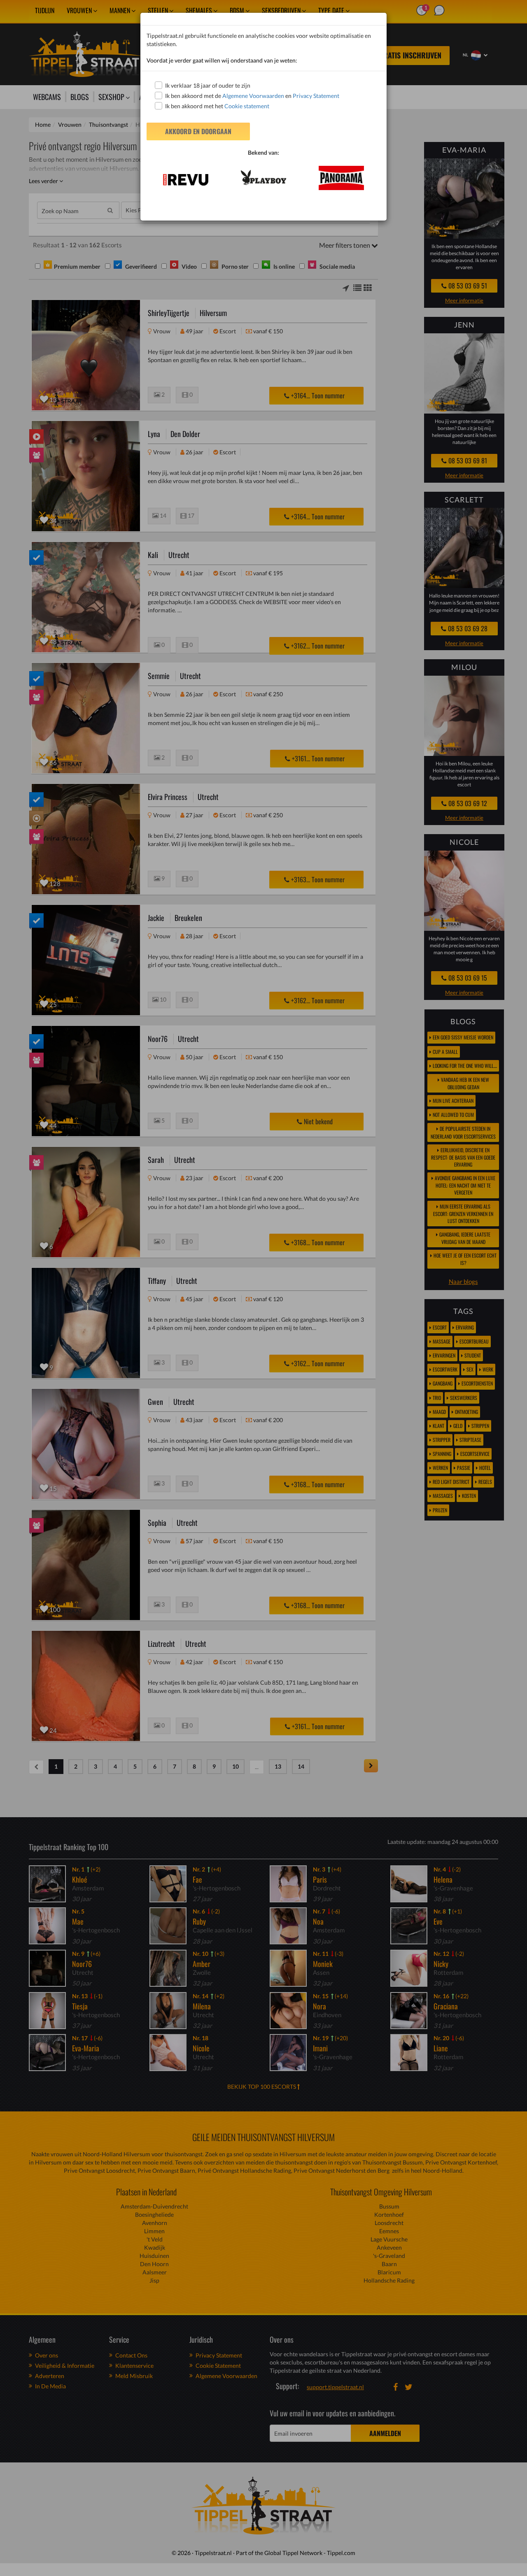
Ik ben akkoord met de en (252, 96)
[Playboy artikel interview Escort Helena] (263, 178)
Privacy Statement (316, 96)
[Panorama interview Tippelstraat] (342, 178)
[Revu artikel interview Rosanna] (185, 180)
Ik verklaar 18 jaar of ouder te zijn (208, 85)
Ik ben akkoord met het (217, 106)
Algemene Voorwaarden (253, 96)
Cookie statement (246, 106)
